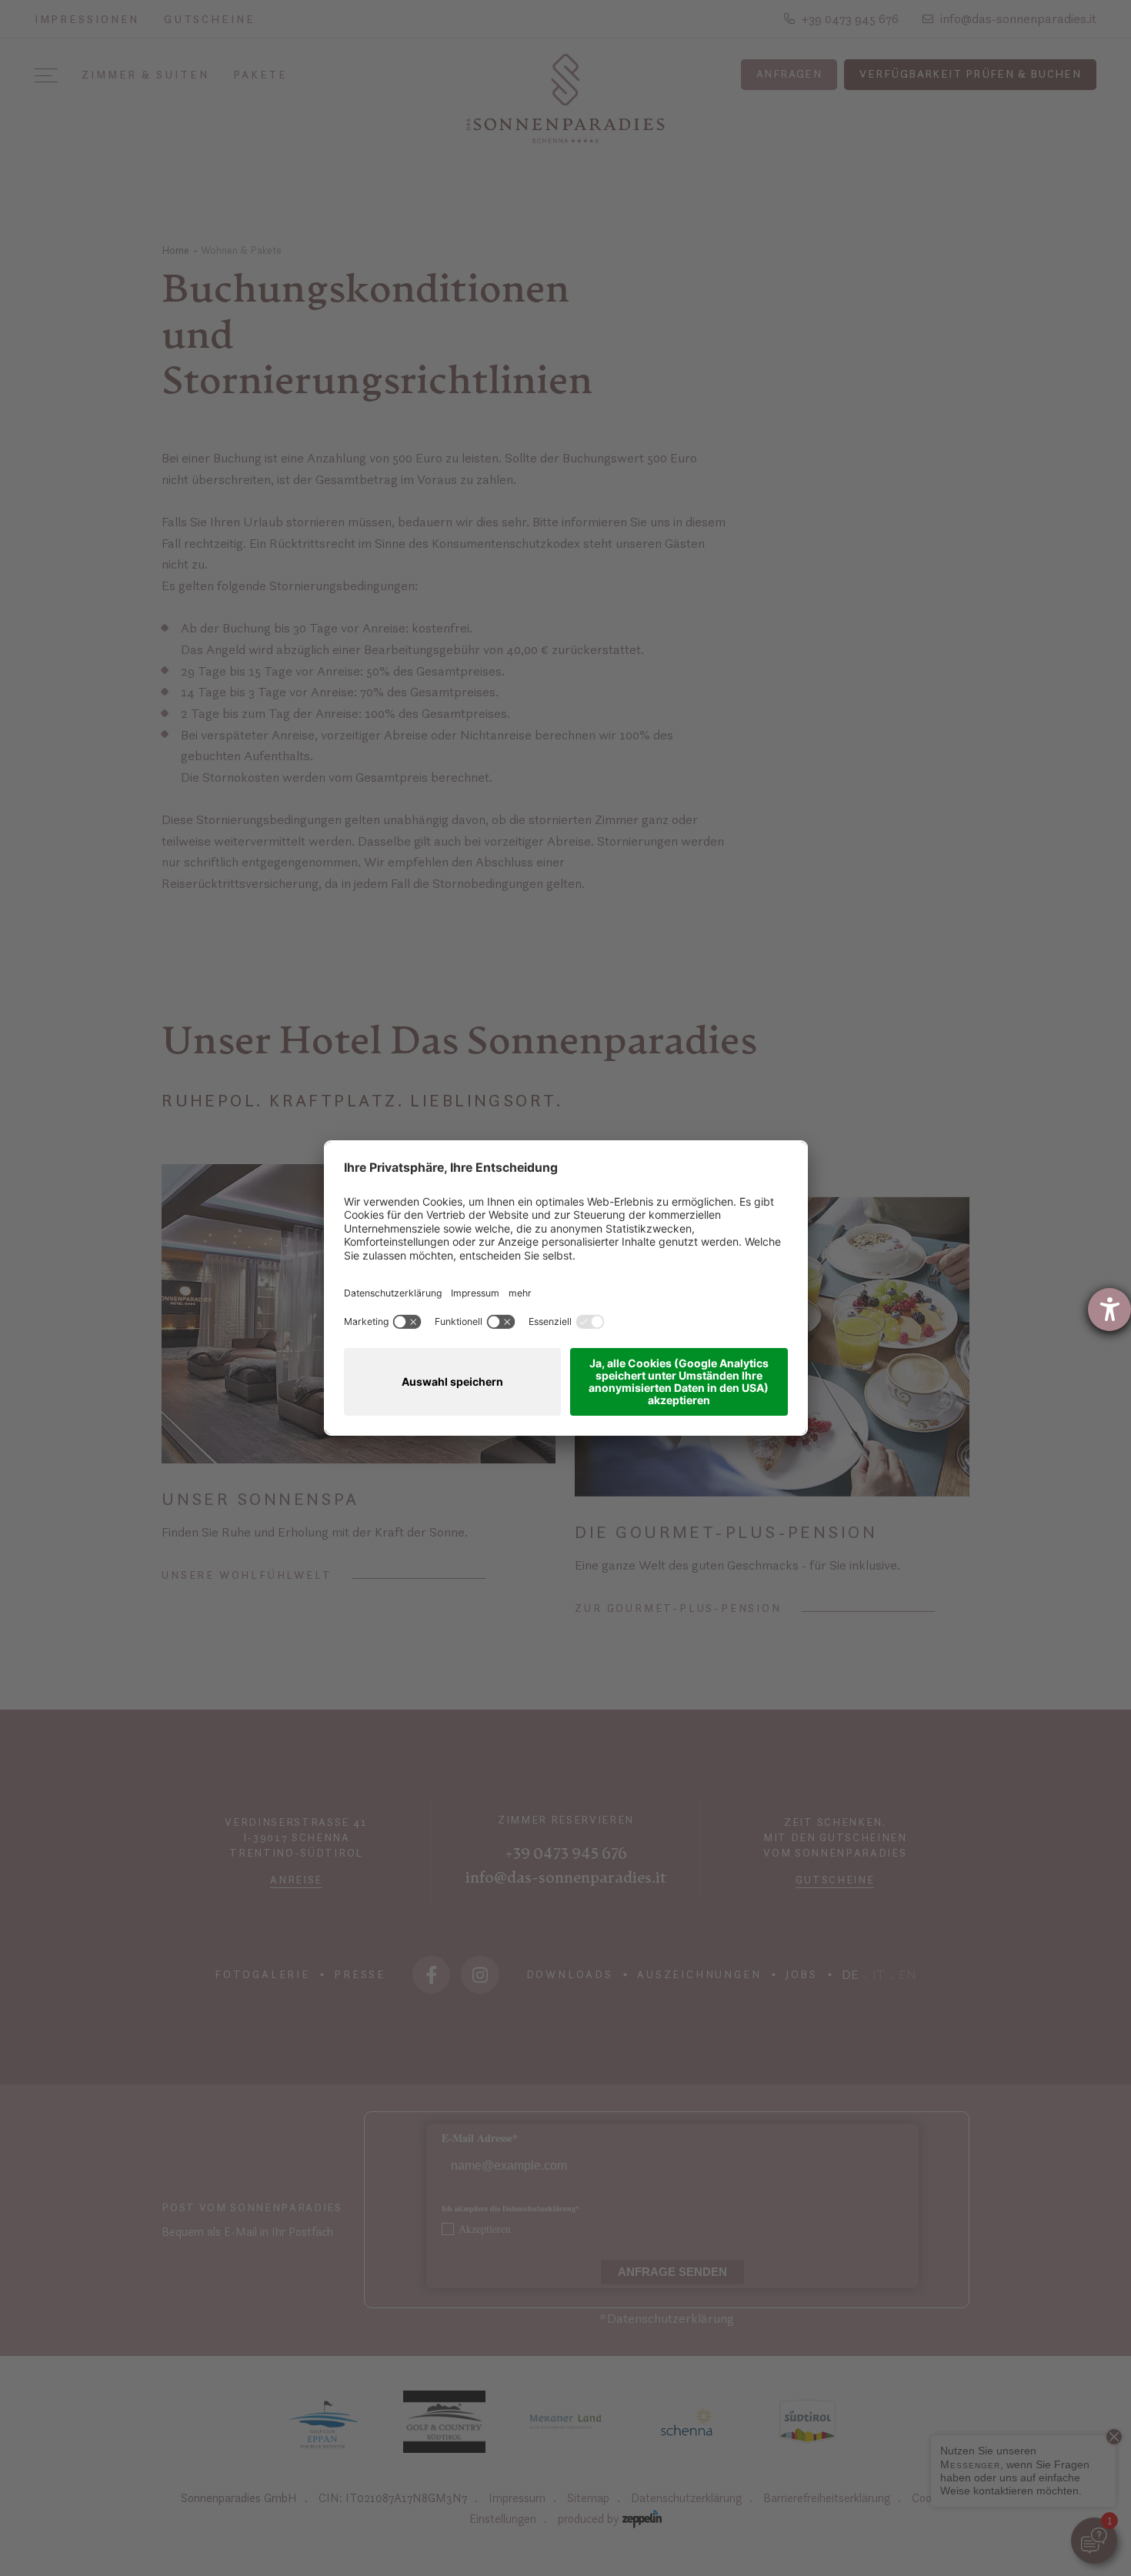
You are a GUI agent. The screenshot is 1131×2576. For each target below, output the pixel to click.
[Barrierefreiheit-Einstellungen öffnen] (1109, 1310)
